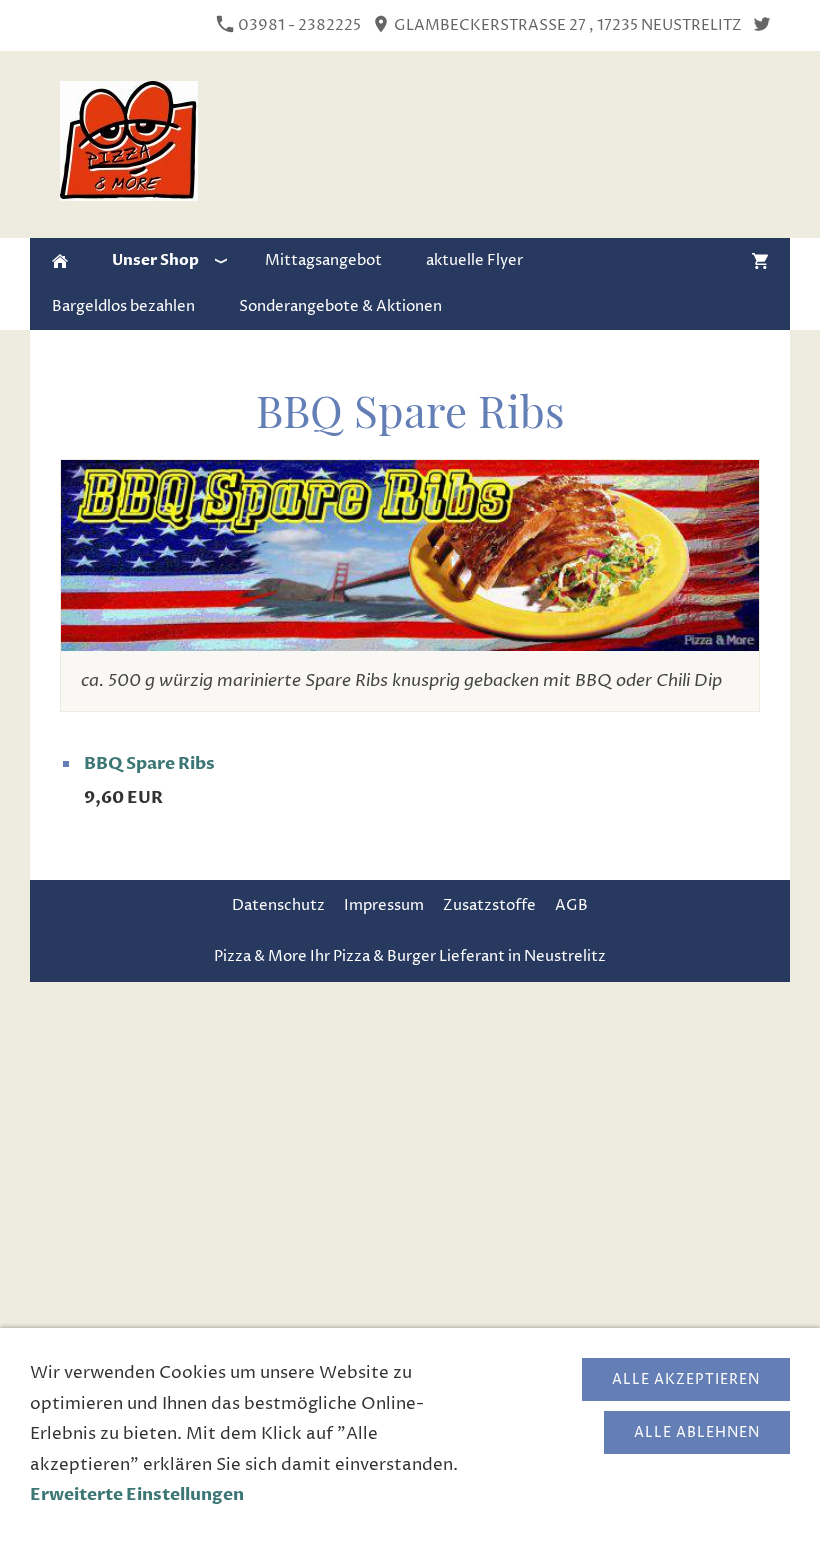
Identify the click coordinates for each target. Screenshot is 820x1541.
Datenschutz (278, 905)
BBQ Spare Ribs (149, 764)
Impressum (384, 905)
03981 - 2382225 (298, 25)
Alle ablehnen (697, 1432)
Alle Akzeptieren (686, 1379)
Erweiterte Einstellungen (137, 1495)
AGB (571, 905)
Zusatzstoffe (489, 905)
